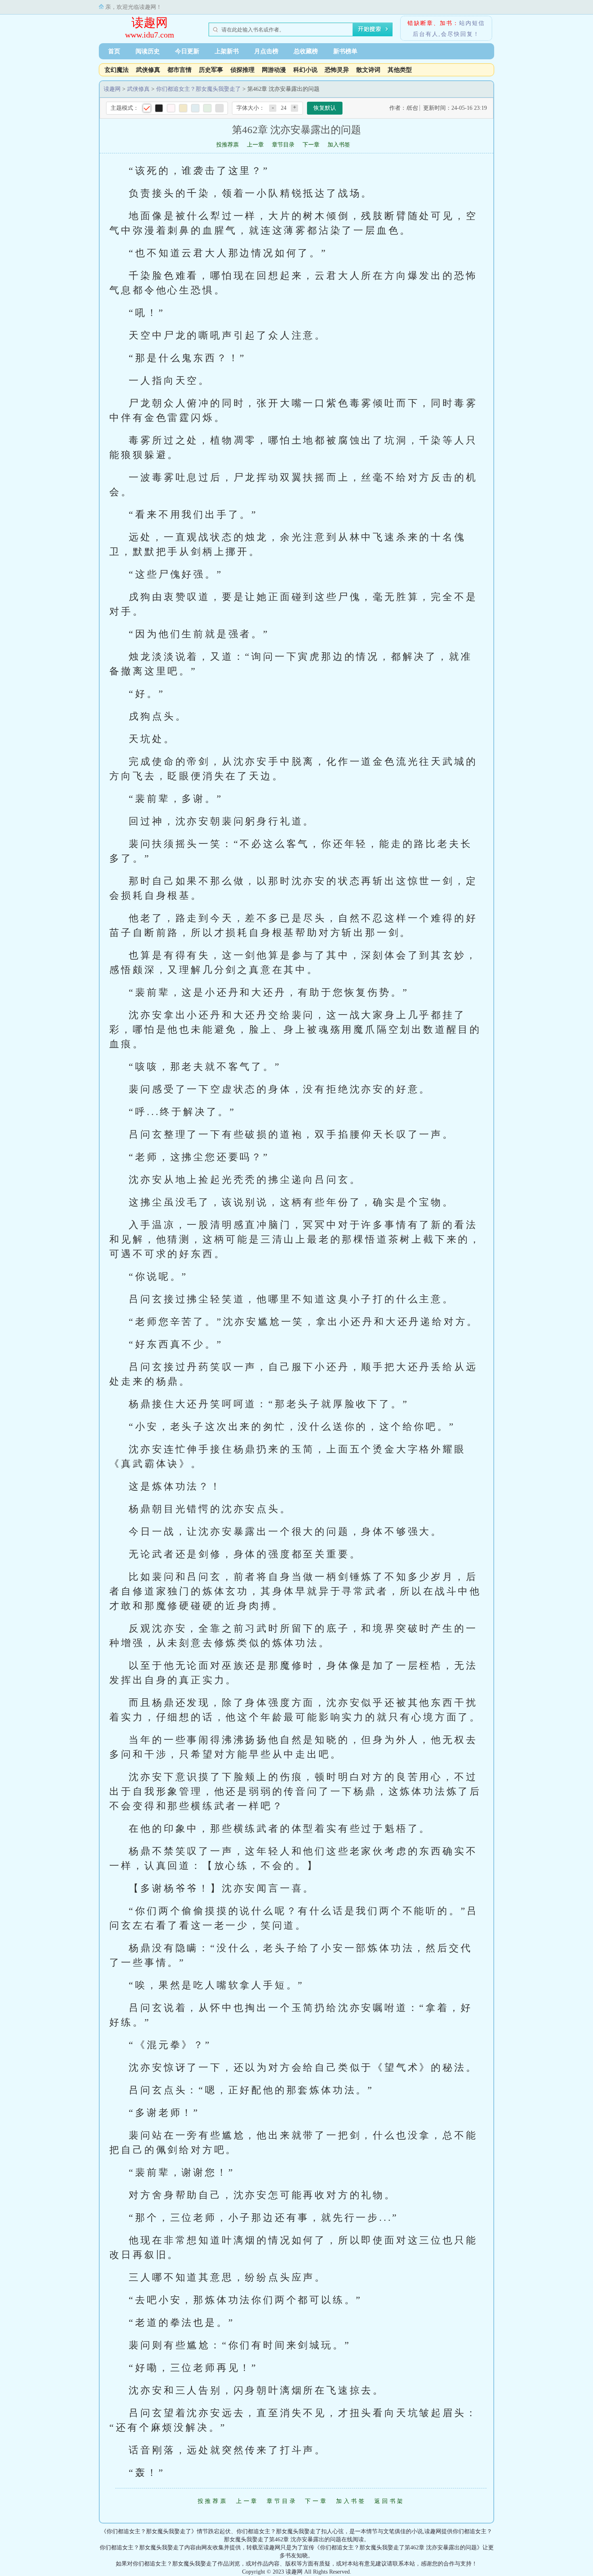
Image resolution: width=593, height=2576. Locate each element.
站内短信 (472, 23)
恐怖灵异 (337, 70)
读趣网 (150, 22)
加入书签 (339, 145)
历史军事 (211, 70)
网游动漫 (274, 70)
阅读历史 (148, 51)
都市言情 (180, 70)
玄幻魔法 (117, 70)
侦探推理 (242, 70)
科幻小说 (305, 70)
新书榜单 (345, 51)
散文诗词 (368, 70)
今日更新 (187, 51)
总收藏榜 (306, 51)
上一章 (255, 145)
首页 (114, 51)
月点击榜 (266, 51)
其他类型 (400, 70)
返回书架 (389, 2501)
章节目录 (283, 145)
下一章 (311, 145)
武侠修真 (148, 70)
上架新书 (227, 51)
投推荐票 (228, 145)
